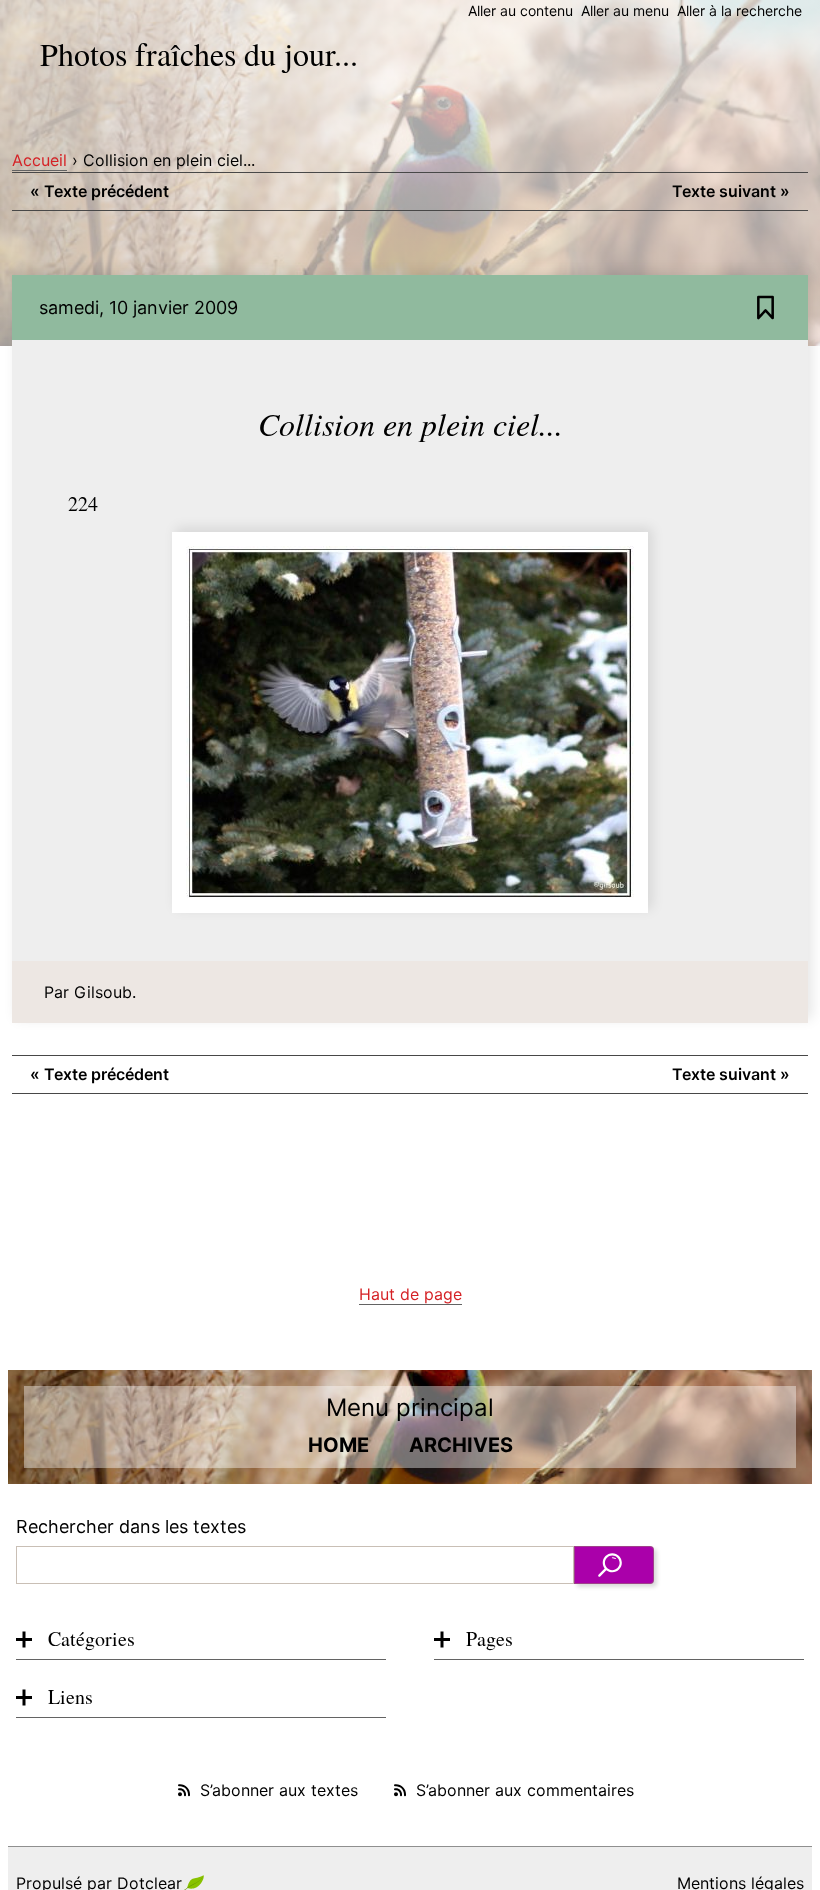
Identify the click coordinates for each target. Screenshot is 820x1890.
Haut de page (410, 1294)
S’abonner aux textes (279, 1790)
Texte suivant (731, 191)
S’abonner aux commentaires (525, 1790)
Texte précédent (99, 191)
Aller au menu (625, 10)
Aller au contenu (520, 10)
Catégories (91, 1638)
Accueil (39, 160)
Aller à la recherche (739, 10)
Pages (489, 1638)
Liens (70, 1696)
